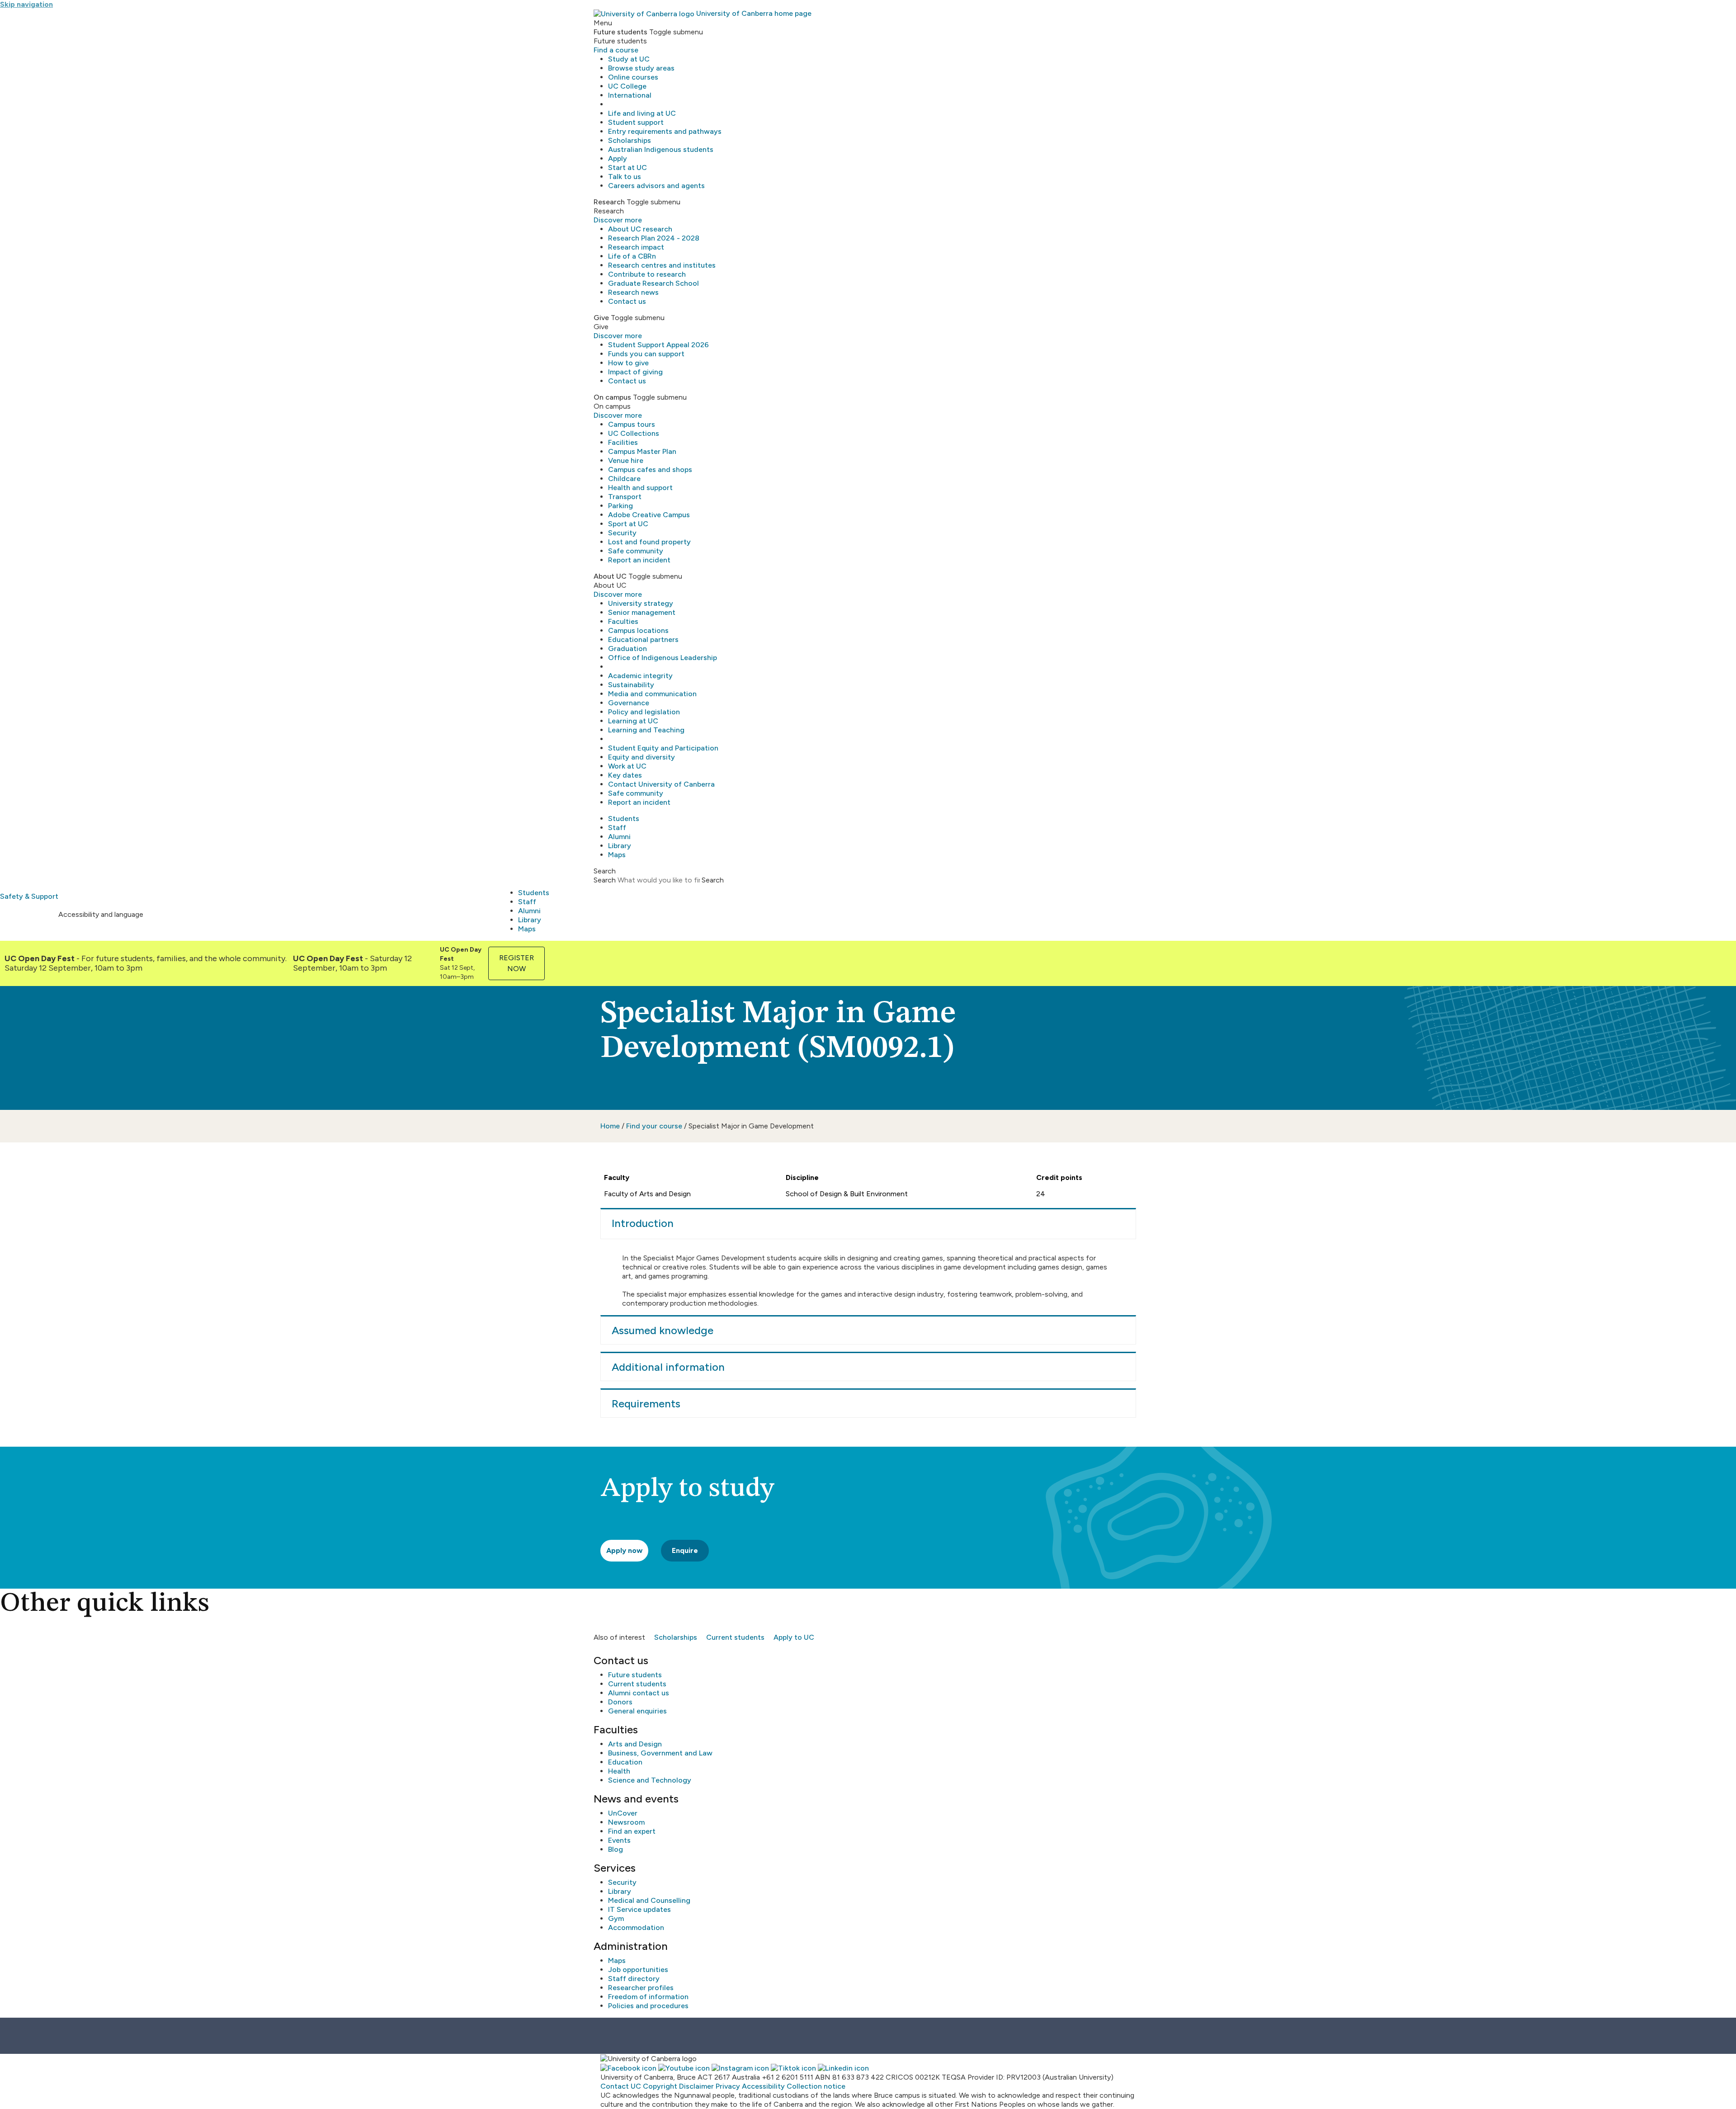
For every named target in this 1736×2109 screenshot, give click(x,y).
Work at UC (627, 766)
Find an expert (632, 1831)
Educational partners (643, 639)
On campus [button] (612, 397)
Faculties (623, 621)
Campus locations (638, 630)
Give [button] (601, 318)
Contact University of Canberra (661, 784)
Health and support (640, 488)
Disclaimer (696, 2086)
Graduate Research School (653, 283)
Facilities (623, 442)
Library (620, 846)
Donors (620, 1702)
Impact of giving (635, 372)
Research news (633, 292)
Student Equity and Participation (663, 748)
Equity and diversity (642, 757)
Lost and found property (649, 542)
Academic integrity (640, 676)
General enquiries (637, 1711)
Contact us (627, 301)
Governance (629, 703)
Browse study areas (641, 68)
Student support (636, 122)
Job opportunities (638, 1970)
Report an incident (639, 560)
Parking (620, 506)
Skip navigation (26, 4)
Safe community (636, 551)
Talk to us (625, 177)
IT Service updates (639, 1909)
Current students (735, 1637)
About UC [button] (610, 576)
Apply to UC (794, 1637)
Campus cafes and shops (650, 469)
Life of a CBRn (632, 256)
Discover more (618, 220)
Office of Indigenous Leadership (663, 658)
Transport (625, 497)
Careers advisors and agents (656, 186)
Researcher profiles (641, 1988)
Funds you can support (646, 354)
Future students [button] (620, 32)
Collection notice (816, 2086)
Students (624, 819)
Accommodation (636, 1927)
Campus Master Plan (642, 451)
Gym (616, 1918)
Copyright (660, 2086)
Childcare (624, 479)
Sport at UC (628, 524)
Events (619, 1840)
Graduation (627, 649)
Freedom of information (648, 1997)
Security (622, 533)
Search (605, 880)
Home (610, 1126)
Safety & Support (29, 896)
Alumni (619, 837)
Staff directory (634, 1979)
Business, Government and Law (660, 1753)
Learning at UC (633, 721)
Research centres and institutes (662, 265)
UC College (627, 86)
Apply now (624, 1550)
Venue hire (626, 460)
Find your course (654, 1126)
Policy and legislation (644, 712)
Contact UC (621, 2086)
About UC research (640, 229)
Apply (618, 158)
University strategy (641, 603)
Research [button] (609, 202)
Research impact (636, 247)
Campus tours (632, 424)
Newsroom (626, 1822)
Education (625, 1762)
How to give (628, 363)
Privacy (728, 2086)
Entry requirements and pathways (665, 131)
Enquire (685, 1550)
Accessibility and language (101, 914)
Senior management (642, 612)
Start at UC (627, 167)
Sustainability (631, 685)
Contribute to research (647, 274)
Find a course (616, 50)
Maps (617, 855)
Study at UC (629, 59)
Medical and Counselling (649, 1900)
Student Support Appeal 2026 (658, 345)
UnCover (623, 1813)
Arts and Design (635, 1744)
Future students (635, 1675)
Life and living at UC (642, 113)
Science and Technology (650, 1780)
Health (619, 1771)
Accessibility (763, 2086)
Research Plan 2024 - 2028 (654, 238)
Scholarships (630, 140)
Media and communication (652, 694)
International (630, 95)
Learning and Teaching (646, 730)
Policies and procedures (648, 2006)
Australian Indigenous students (661, 149)
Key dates (625, 775)
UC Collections (634, 433)
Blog (616, 1849)
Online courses (633, 77)
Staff (617, 828)
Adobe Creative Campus (649, 515)
